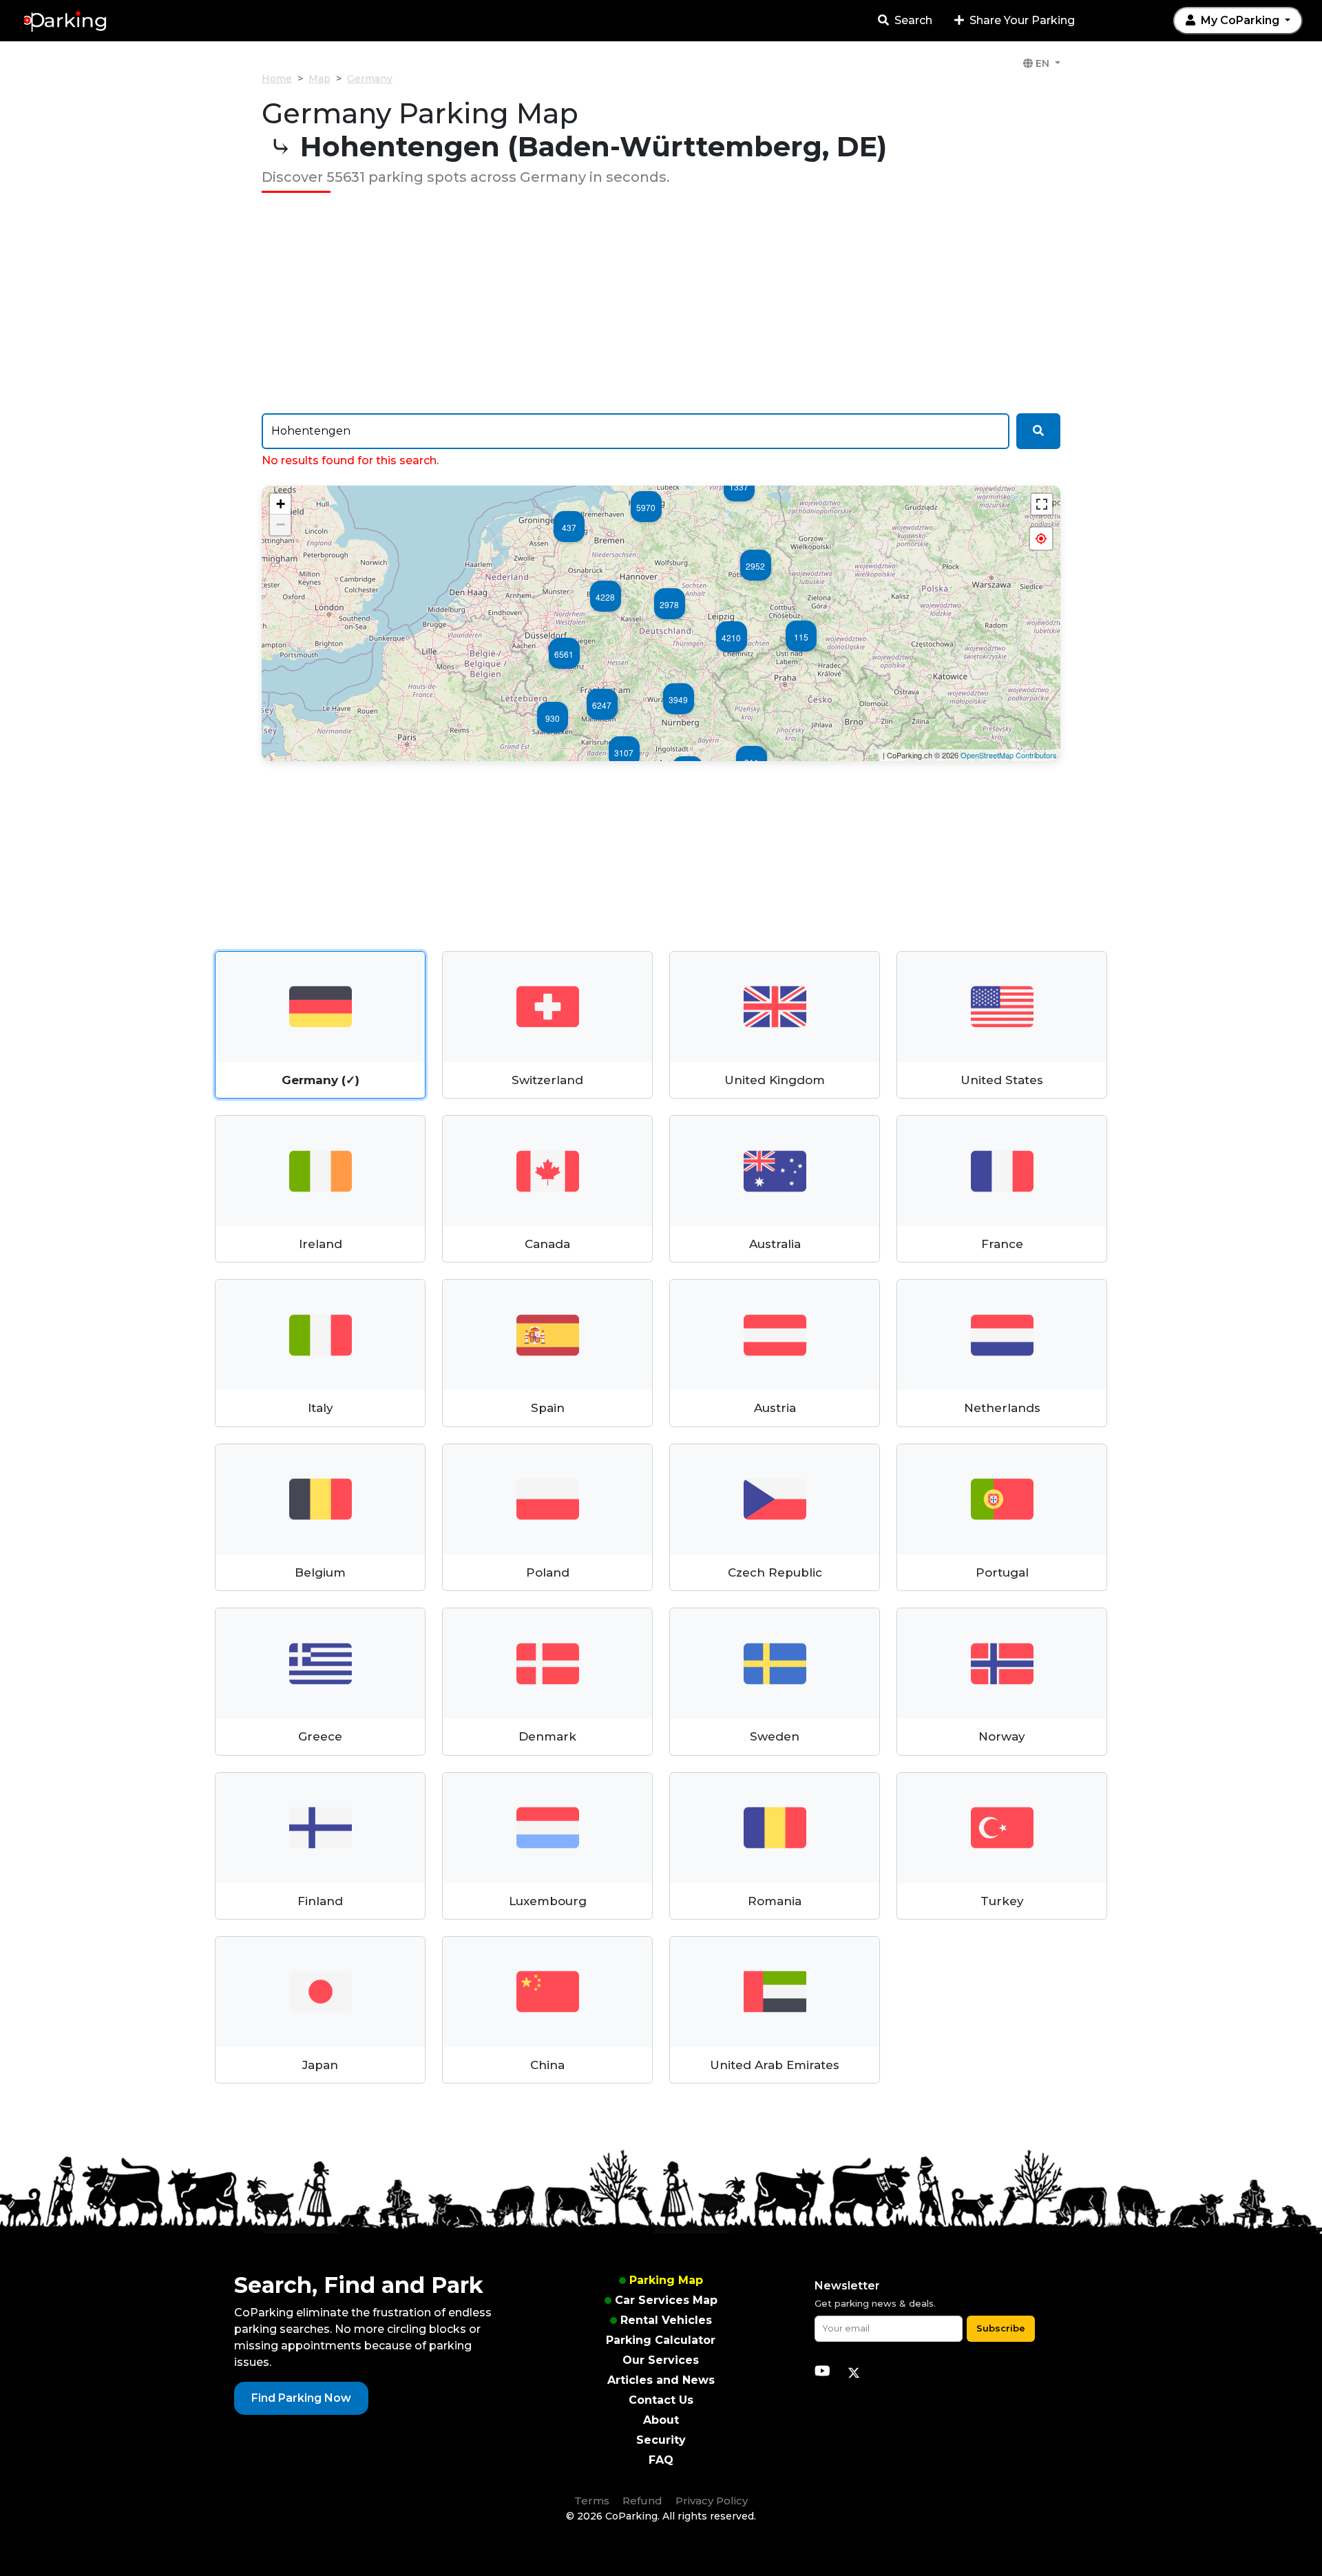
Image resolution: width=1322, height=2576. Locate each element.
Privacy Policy (712, 2501)
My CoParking (1240, 20)
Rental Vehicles (666, 2320)
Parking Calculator (661, 2340)
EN (1042, 63)
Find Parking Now (301, 2398)
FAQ (661, 2460)
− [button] (281, 524)
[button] (1041, 539)
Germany (370, 79)
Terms (592, 2501)
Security (661, 2440)
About (661, 2420)
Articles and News (661, 2380)
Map (319, 79)
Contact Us (661, 2400)
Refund (642, 2501)
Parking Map (666, 2280)
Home (277, 79)
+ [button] (281, 504)
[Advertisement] (661, 303)
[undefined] (1042, 504)
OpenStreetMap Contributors (1009, 755)
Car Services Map (666, 2300)
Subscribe (1001, 2328)
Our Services (661, 2360)
